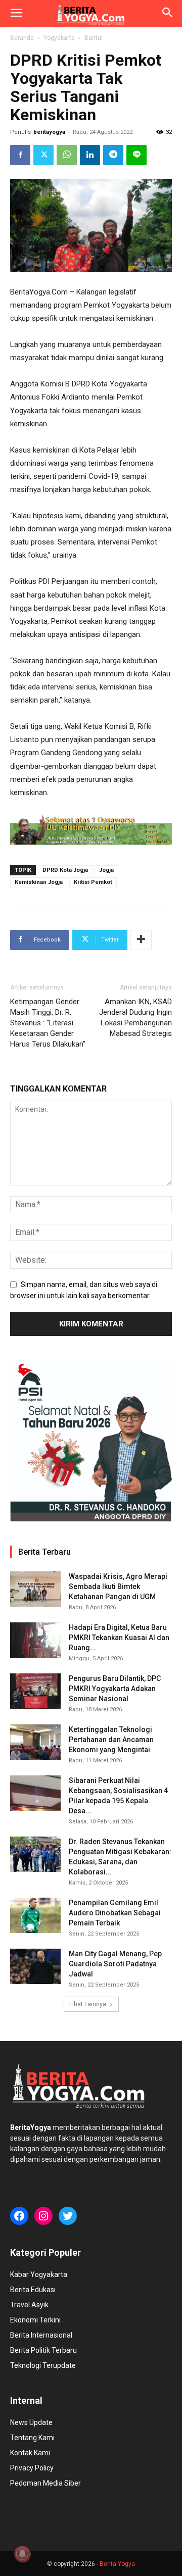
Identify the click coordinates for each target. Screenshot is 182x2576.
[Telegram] (113, 155)
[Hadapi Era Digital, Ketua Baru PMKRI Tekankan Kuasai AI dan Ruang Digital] (35, 1640)
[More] (141, 940)
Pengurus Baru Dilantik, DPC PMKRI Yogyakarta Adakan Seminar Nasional (115, 1689)
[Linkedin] (90, 155)
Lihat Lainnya (88, 2004)
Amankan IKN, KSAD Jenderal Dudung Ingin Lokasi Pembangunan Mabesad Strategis (135, 1018)
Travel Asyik (29, 2305)
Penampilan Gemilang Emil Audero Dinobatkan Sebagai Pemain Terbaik (115, 1913)
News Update (31, 2422)
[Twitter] (43, 155)
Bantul (94, 38)
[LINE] (136, 155)
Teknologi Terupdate (43, 2365)
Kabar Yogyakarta (39, 2274)
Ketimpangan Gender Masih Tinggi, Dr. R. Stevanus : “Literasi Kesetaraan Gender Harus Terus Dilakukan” (48, 1023)
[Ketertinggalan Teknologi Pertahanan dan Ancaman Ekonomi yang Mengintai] (35, 1742)
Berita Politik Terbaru (43, 2350)
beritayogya (49, 132)
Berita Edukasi (33, 2290)
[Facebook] (20, 155)
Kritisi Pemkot (93, 882)
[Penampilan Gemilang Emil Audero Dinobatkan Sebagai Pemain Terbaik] (35, 1915)
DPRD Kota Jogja (65, 870)
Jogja (106, 870)
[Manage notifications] (22, 2554)
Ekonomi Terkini (35, 2320)
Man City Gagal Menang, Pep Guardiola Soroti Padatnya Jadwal (115, 1964)
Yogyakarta (59, 38)
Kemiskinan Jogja (39, 882)
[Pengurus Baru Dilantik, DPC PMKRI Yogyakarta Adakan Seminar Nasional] (35, 1691)
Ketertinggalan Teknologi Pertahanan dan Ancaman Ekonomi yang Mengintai (111, 1740)
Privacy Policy (32, 2468)
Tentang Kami (32, 2438)
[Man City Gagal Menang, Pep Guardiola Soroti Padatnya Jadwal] (35, 1966)
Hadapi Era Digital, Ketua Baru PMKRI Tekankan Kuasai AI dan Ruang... (119, 1638)
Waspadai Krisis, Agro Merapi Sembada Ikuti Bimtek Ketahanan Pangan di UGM (118, 1587)
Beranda (22, 38)
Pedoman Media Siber (45, 2483)
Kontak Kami (30, 2453)
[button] (16, 14)
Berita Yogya (117, 2564)
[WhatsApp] (67, 155)
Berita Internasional (41, 2335)
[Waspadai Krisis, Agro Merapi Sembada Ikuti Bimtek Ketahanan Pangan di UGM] (35, 1589)
